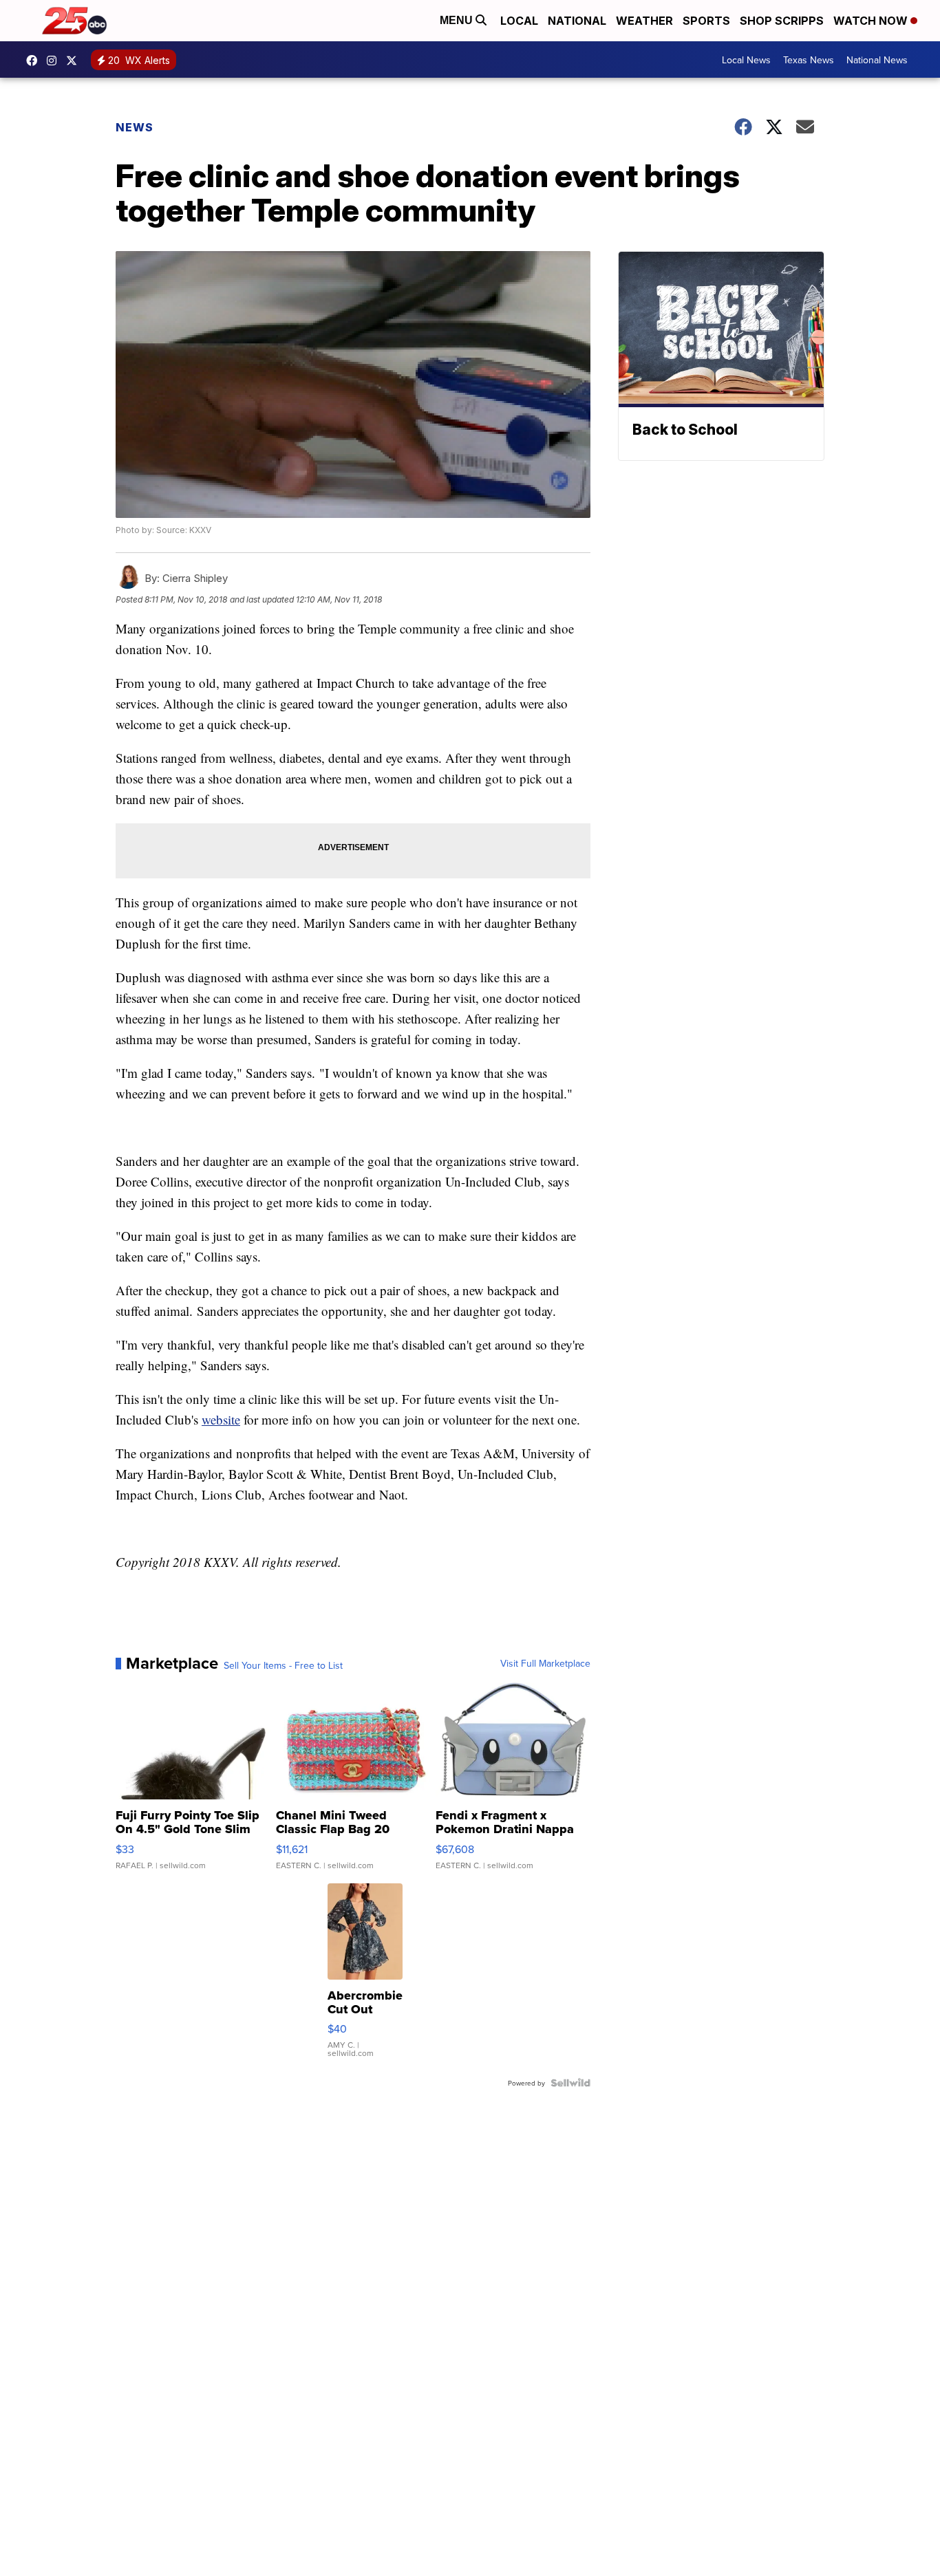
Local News (746, 60)
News (135, 127)
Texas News (809, 60)
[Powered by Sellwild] (570, 2083)
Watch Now (872, 21)
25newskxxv (55, 61)
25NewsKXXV (35, 61)
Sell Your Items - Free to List (283, 1665)
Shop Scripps (782, 21)
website (221, 1419)
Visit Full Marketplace (545, 1663)
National (577, 21)
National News (877, 60)
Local (519, 21)
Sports (706, 21)
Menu (458, 20)
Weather (644, 21)
